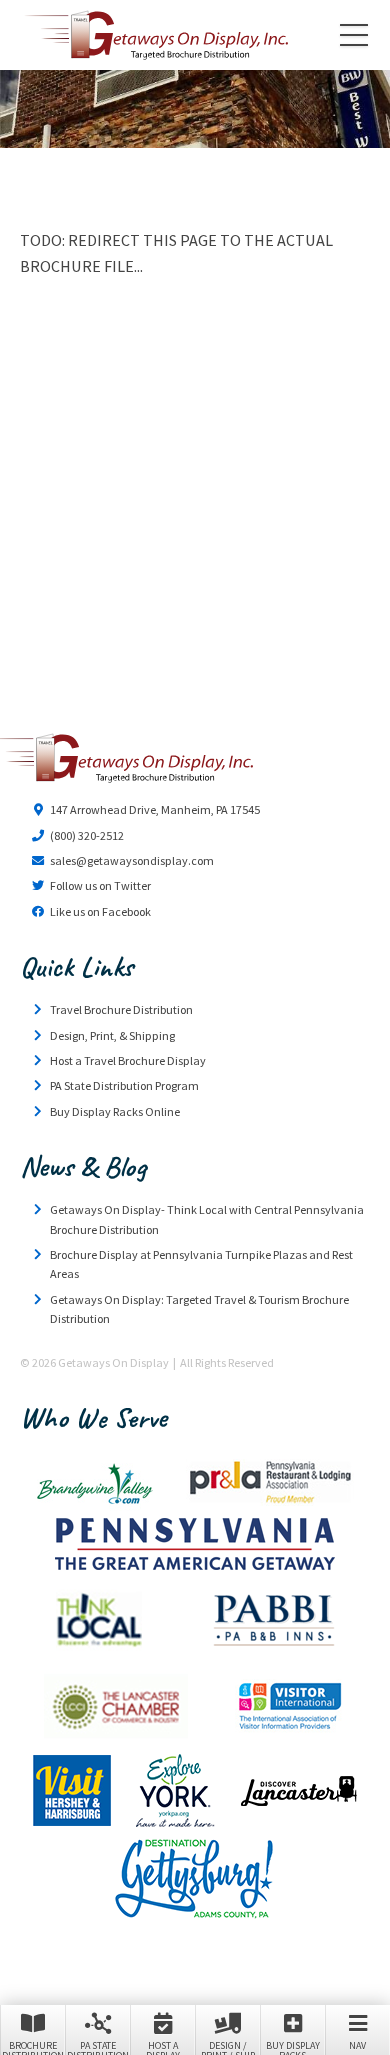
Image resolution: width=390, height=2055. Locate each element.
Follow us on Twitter (100, 885)
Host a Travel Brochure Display (128, 1060)
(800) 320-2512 (87, 835)
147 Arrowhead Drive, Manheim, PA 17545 (155, 809)
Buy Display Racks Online (115, 1111)
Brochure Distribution (33, 2047)
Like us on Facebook (100, 911)
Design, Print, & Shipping (112, 1035)
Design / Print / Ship (228, 2047)
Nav (357, 2045)
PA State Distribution (98, 2047)
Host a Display (163, 2047)
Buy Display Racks (293, 2047)
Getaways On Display (155, 35)
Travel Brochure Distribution (121, 1009)
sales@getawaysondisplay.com (132, 860)
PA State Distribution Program (124, 1085)
